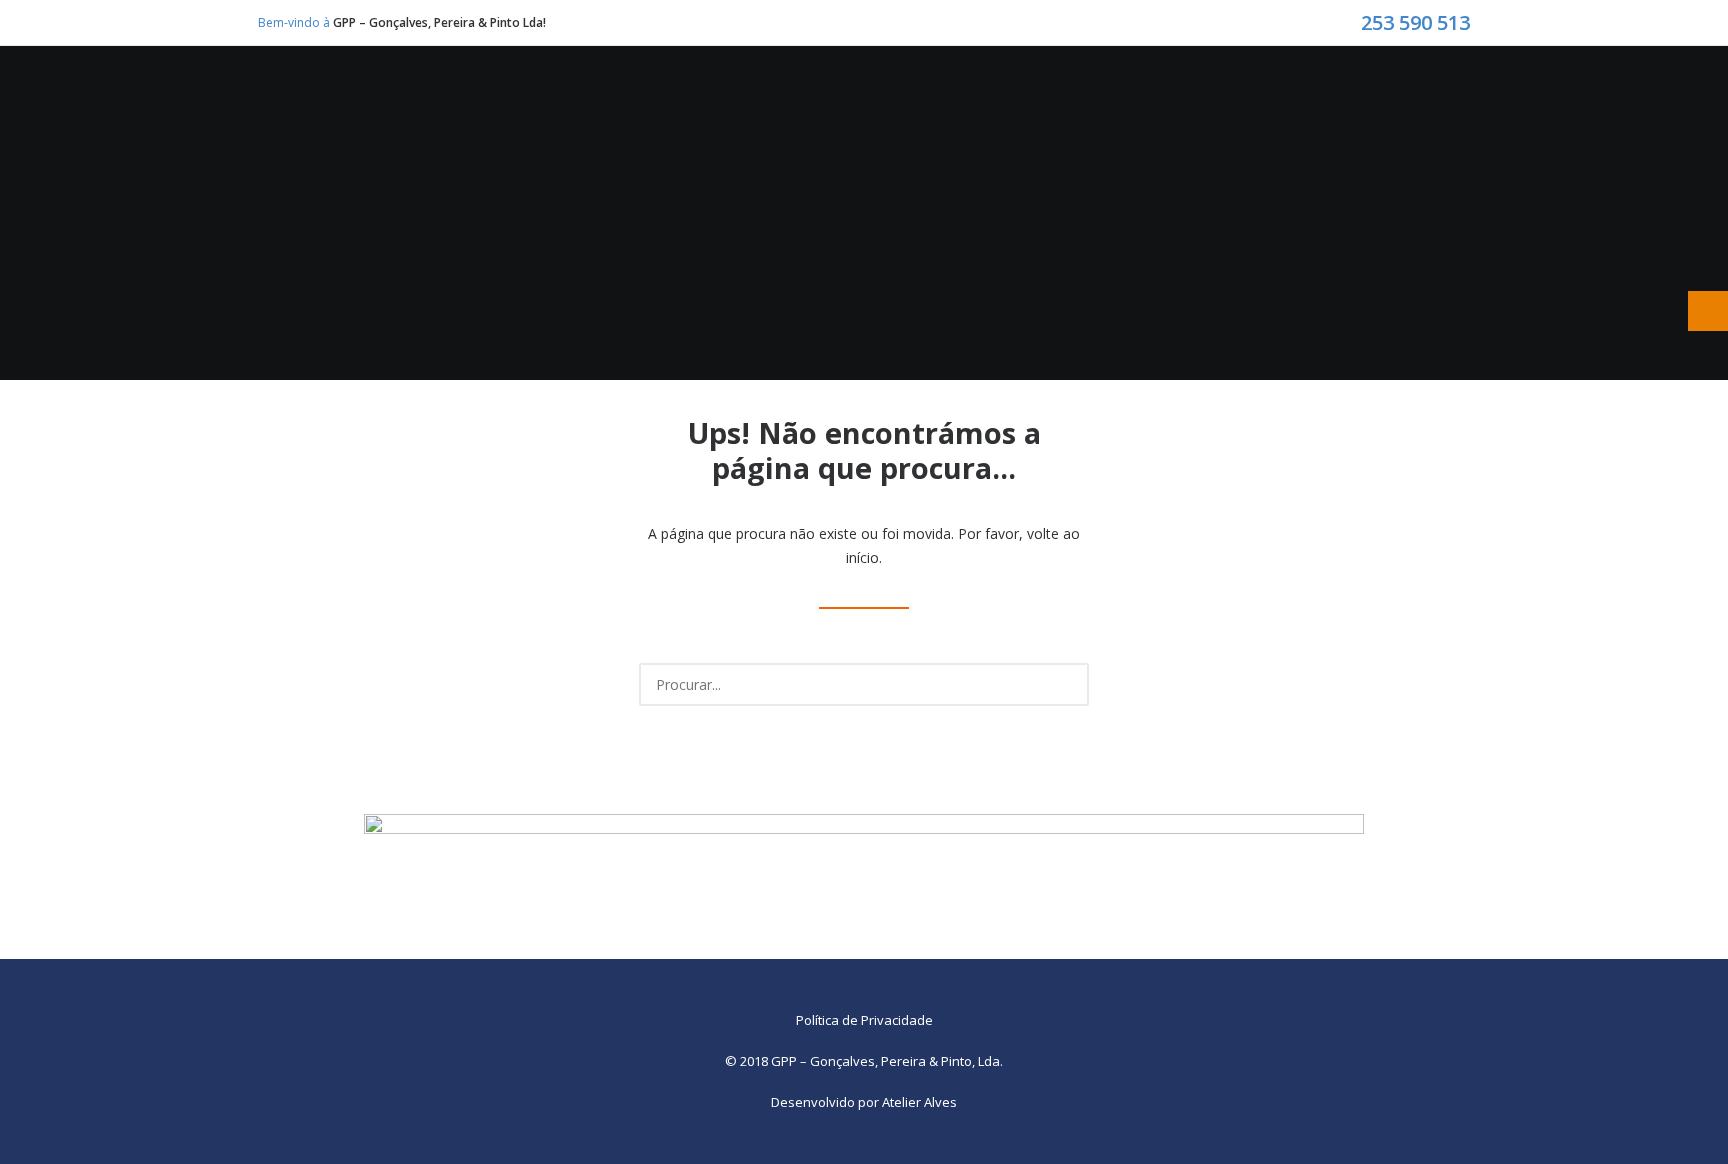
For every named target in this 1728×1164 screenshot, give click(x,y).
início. (864, 557)
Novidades (915, 117)
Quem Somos (648, 117)
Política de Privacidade (864, 1020)
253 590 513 (1415, 22)
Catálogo (1047, 117)
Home (532, 117)
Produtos (786, 117)
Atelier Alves (919, 1102)
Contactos (1183, 117)
